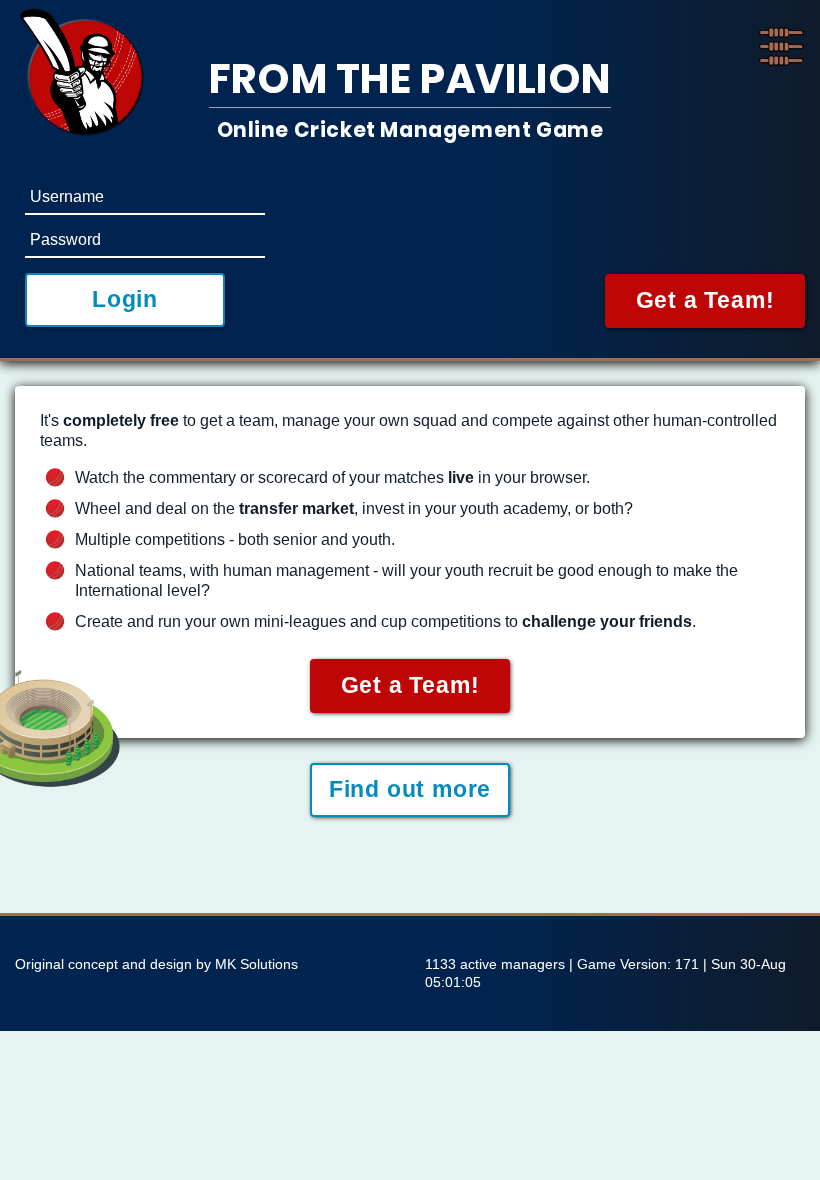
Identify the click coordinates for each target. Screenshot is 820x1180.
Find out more (410, 789)
